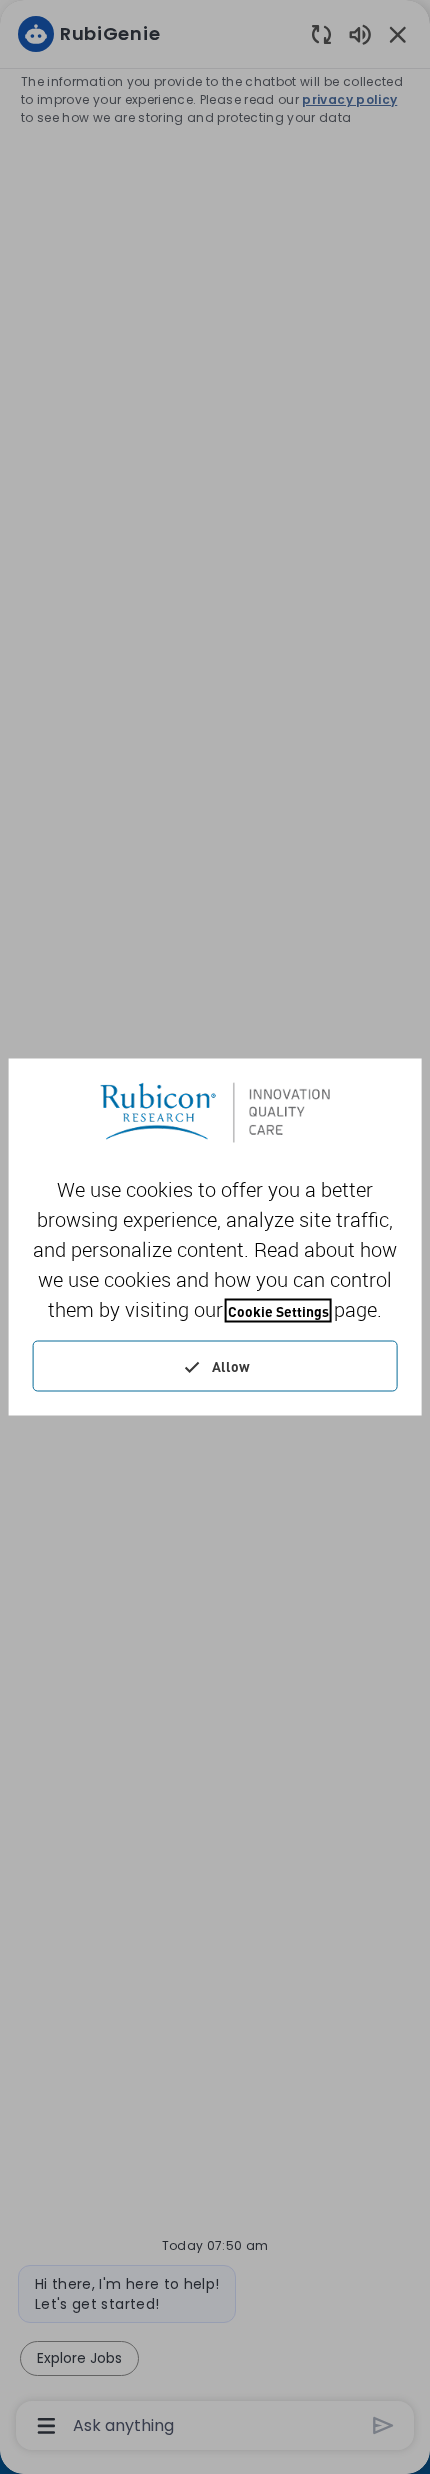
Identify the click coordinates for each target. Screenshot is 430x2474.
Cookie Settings (278, 1311)
